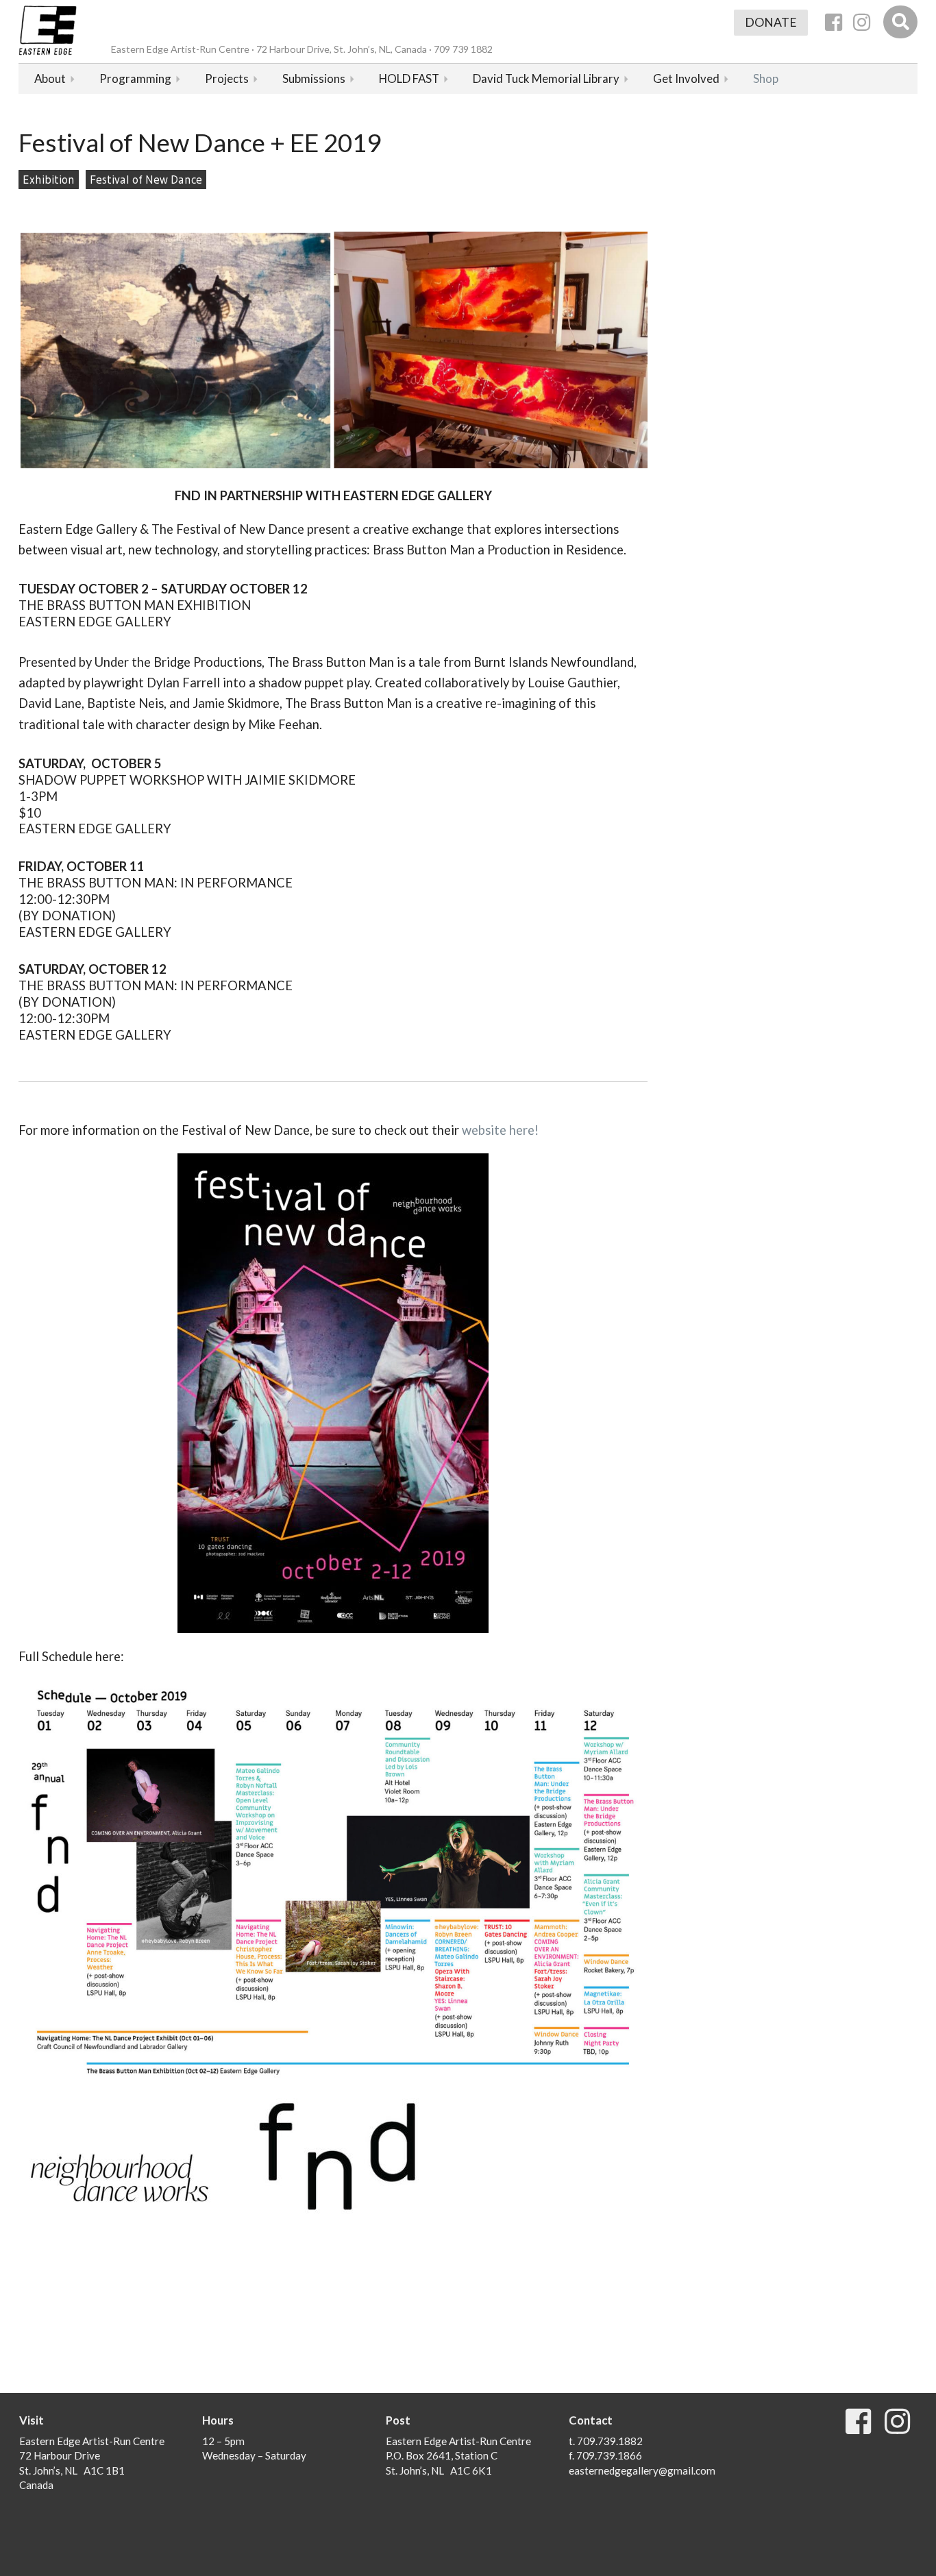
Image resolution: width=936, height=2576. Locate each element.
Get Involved (686, 78)
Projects (227, 78)
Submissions (314, 78)
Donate (771, 22)
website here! (500, 1130)
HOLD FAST (409, 78)
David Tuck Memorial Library (546, 78)
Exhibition (49, 180)
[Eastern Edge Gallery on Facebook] (834, 22)
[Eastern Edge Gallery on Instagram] (862, 22)
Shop (766, 78)
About (50, 78)
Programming (135, 78)
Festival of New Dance (146, 180)
